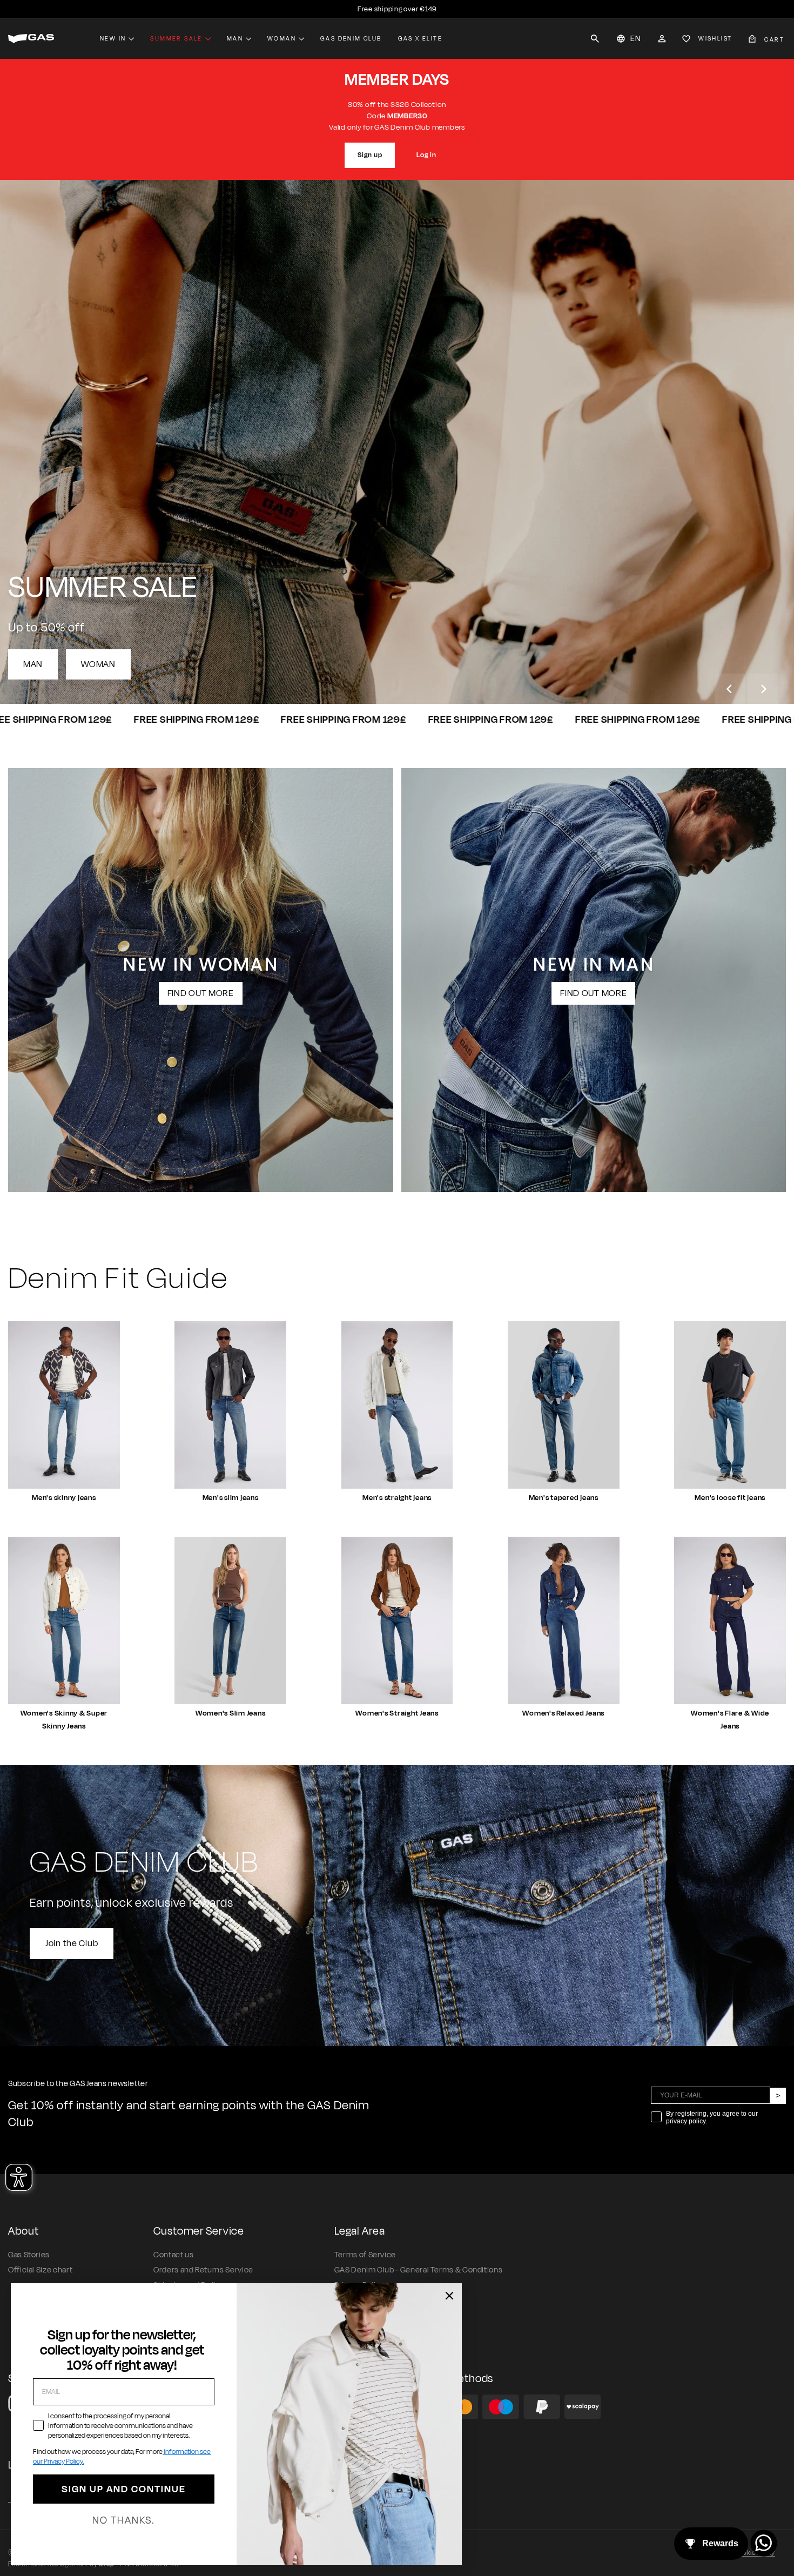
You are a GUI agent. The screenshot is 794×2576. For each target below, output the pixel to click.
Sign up (370, 155)
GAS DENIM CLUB (351, 38)
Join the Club (72, 1943)
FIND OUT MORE (201, 993)
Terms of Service (365, 2255)
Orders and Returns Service (203, 2270)
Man (235, 38)
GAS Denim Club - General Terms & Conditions (419, 2270)
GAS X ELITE (420, 38)
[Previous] (730, 689)
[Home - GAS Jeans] (31, 39)
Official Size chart (40, 2270)
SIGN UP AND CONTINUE (124, 2489)
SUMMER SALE (176, 38)
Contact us (173, 2255)
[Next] (763, 689)
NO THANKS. (123, 2520)
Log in (426, 155)
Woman (282, 38)
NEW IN (113, 38)
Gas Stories (29, 2255)
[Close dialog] (449, 2296)
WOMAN (98, 664)
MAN (33, 664)
